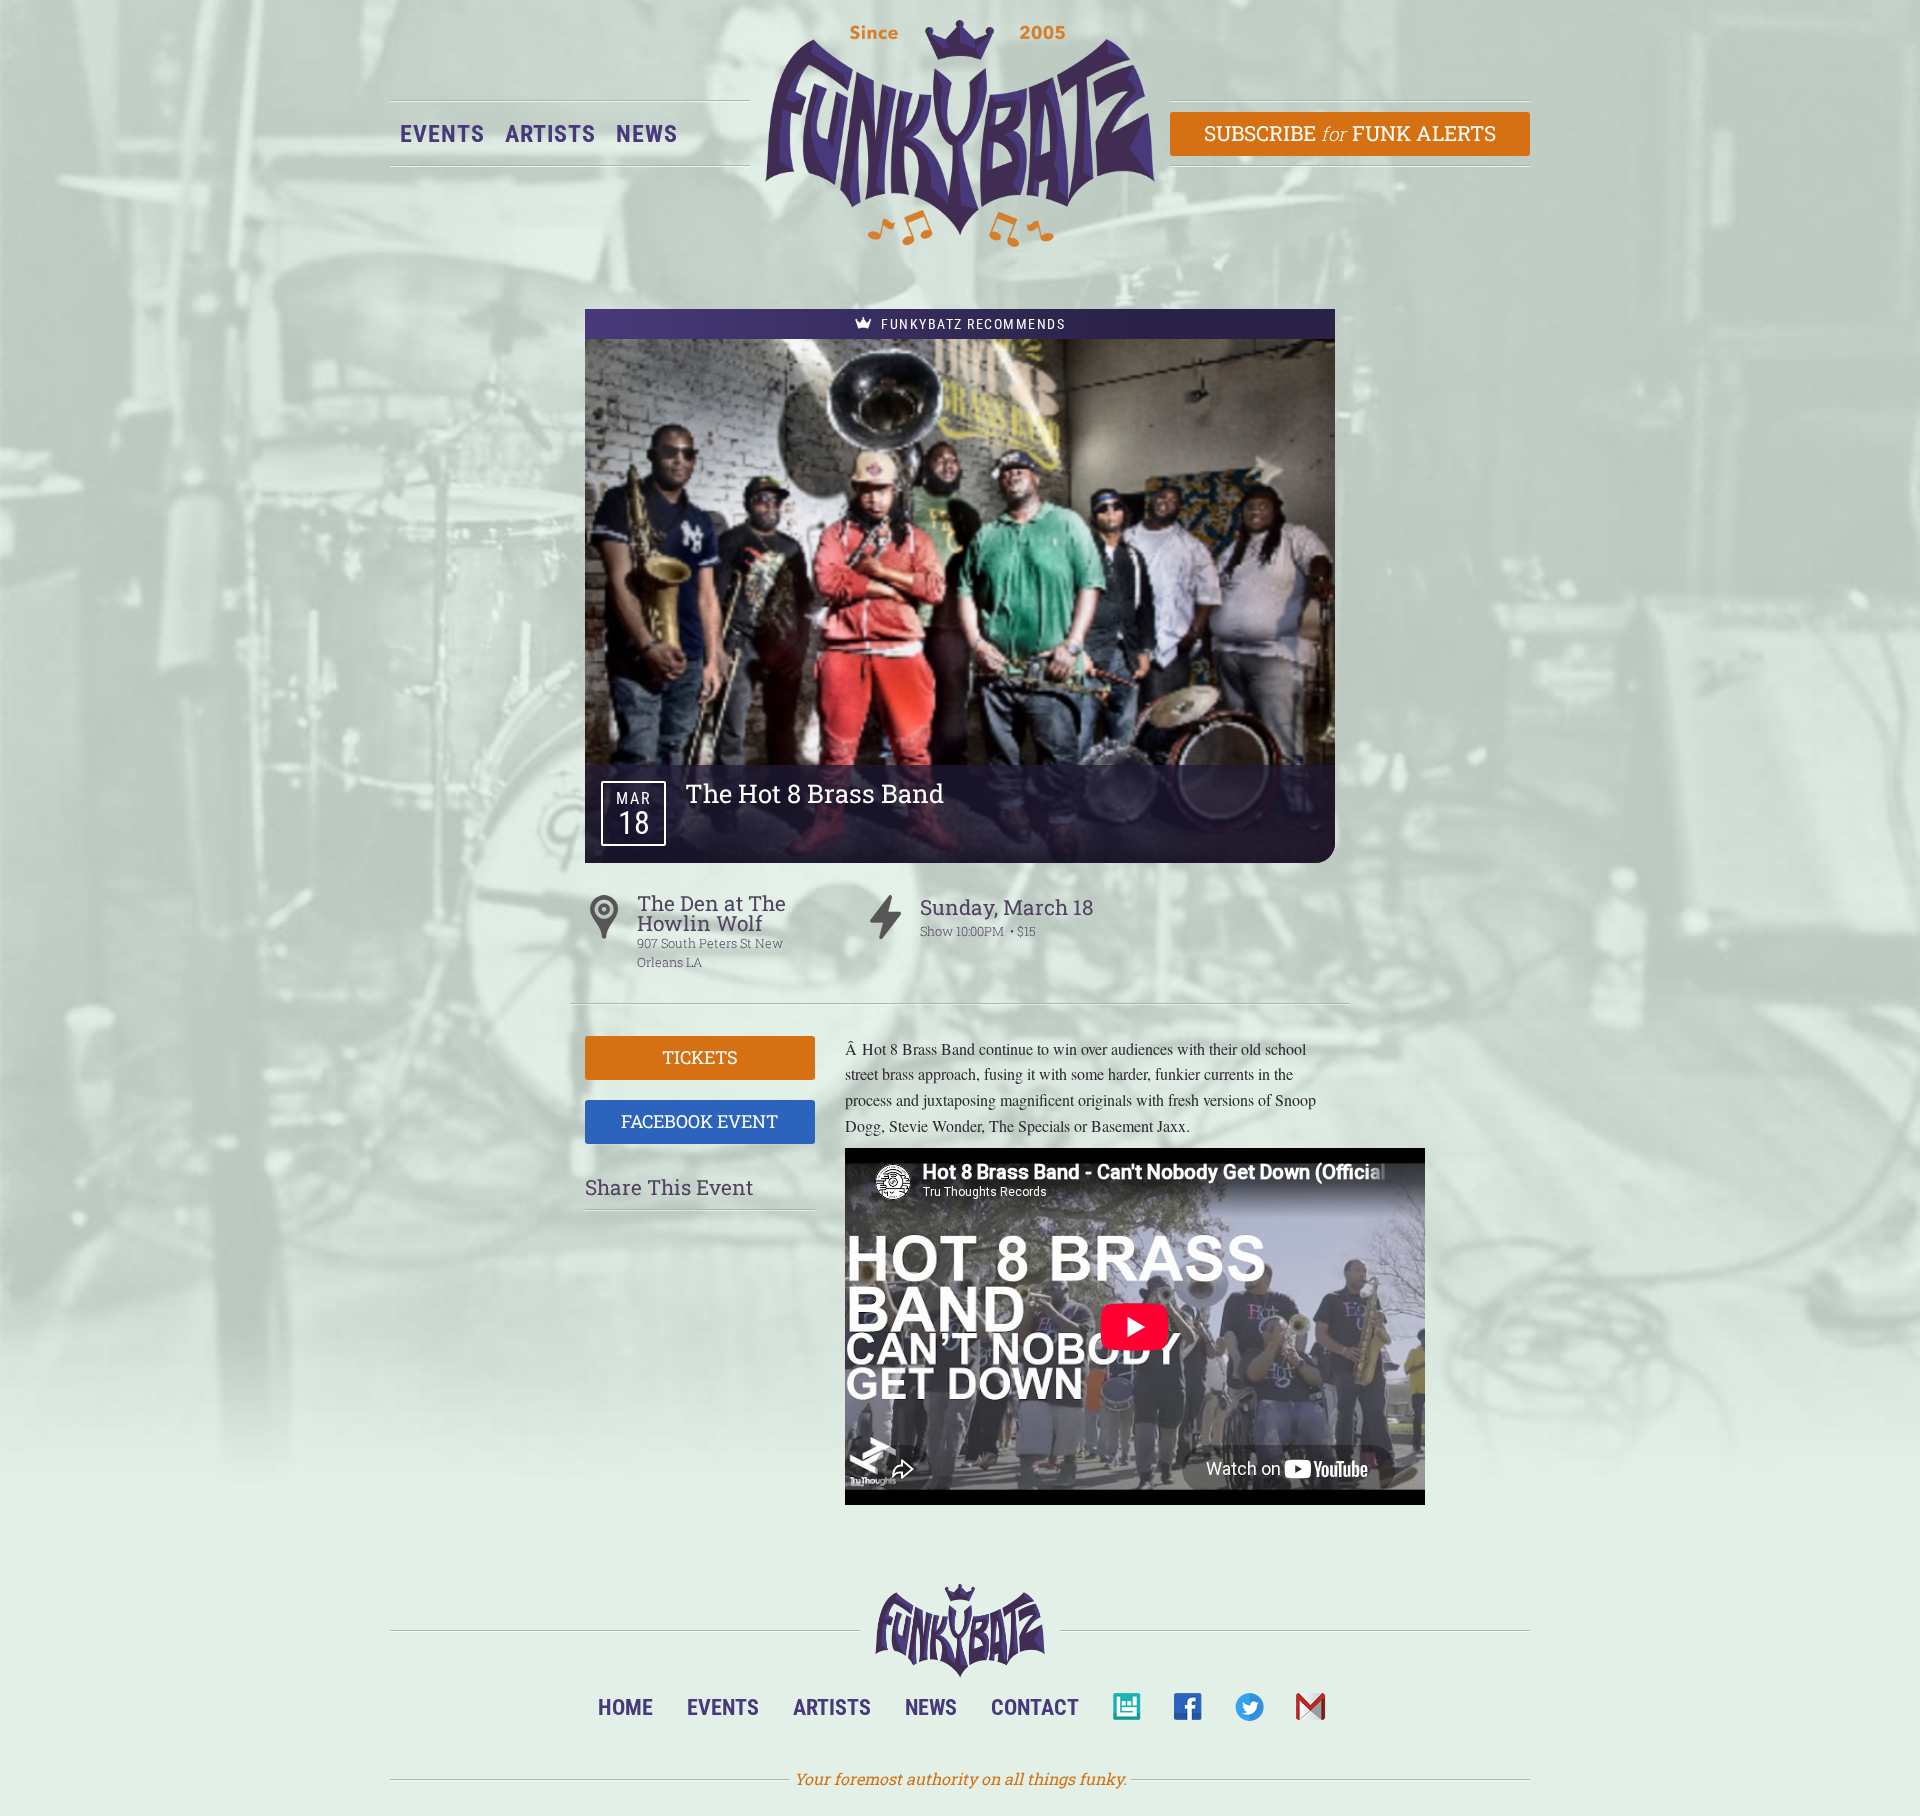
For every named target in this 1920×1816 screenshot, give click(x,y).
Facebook (1187, 1712)
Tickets (700, 1057)
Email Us (1309, 1712)
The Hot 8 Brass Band (814, 793)
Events (442, 134)
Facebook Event (699, 1121)
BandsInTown (1126, 1712)
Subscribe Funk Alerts (1350, 133)
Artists (550, 134)
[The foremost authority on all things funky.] (960, 133)
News (647, 134)
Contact (1035, 1707)
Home (625, 1707)
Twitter (1248, 1712)
